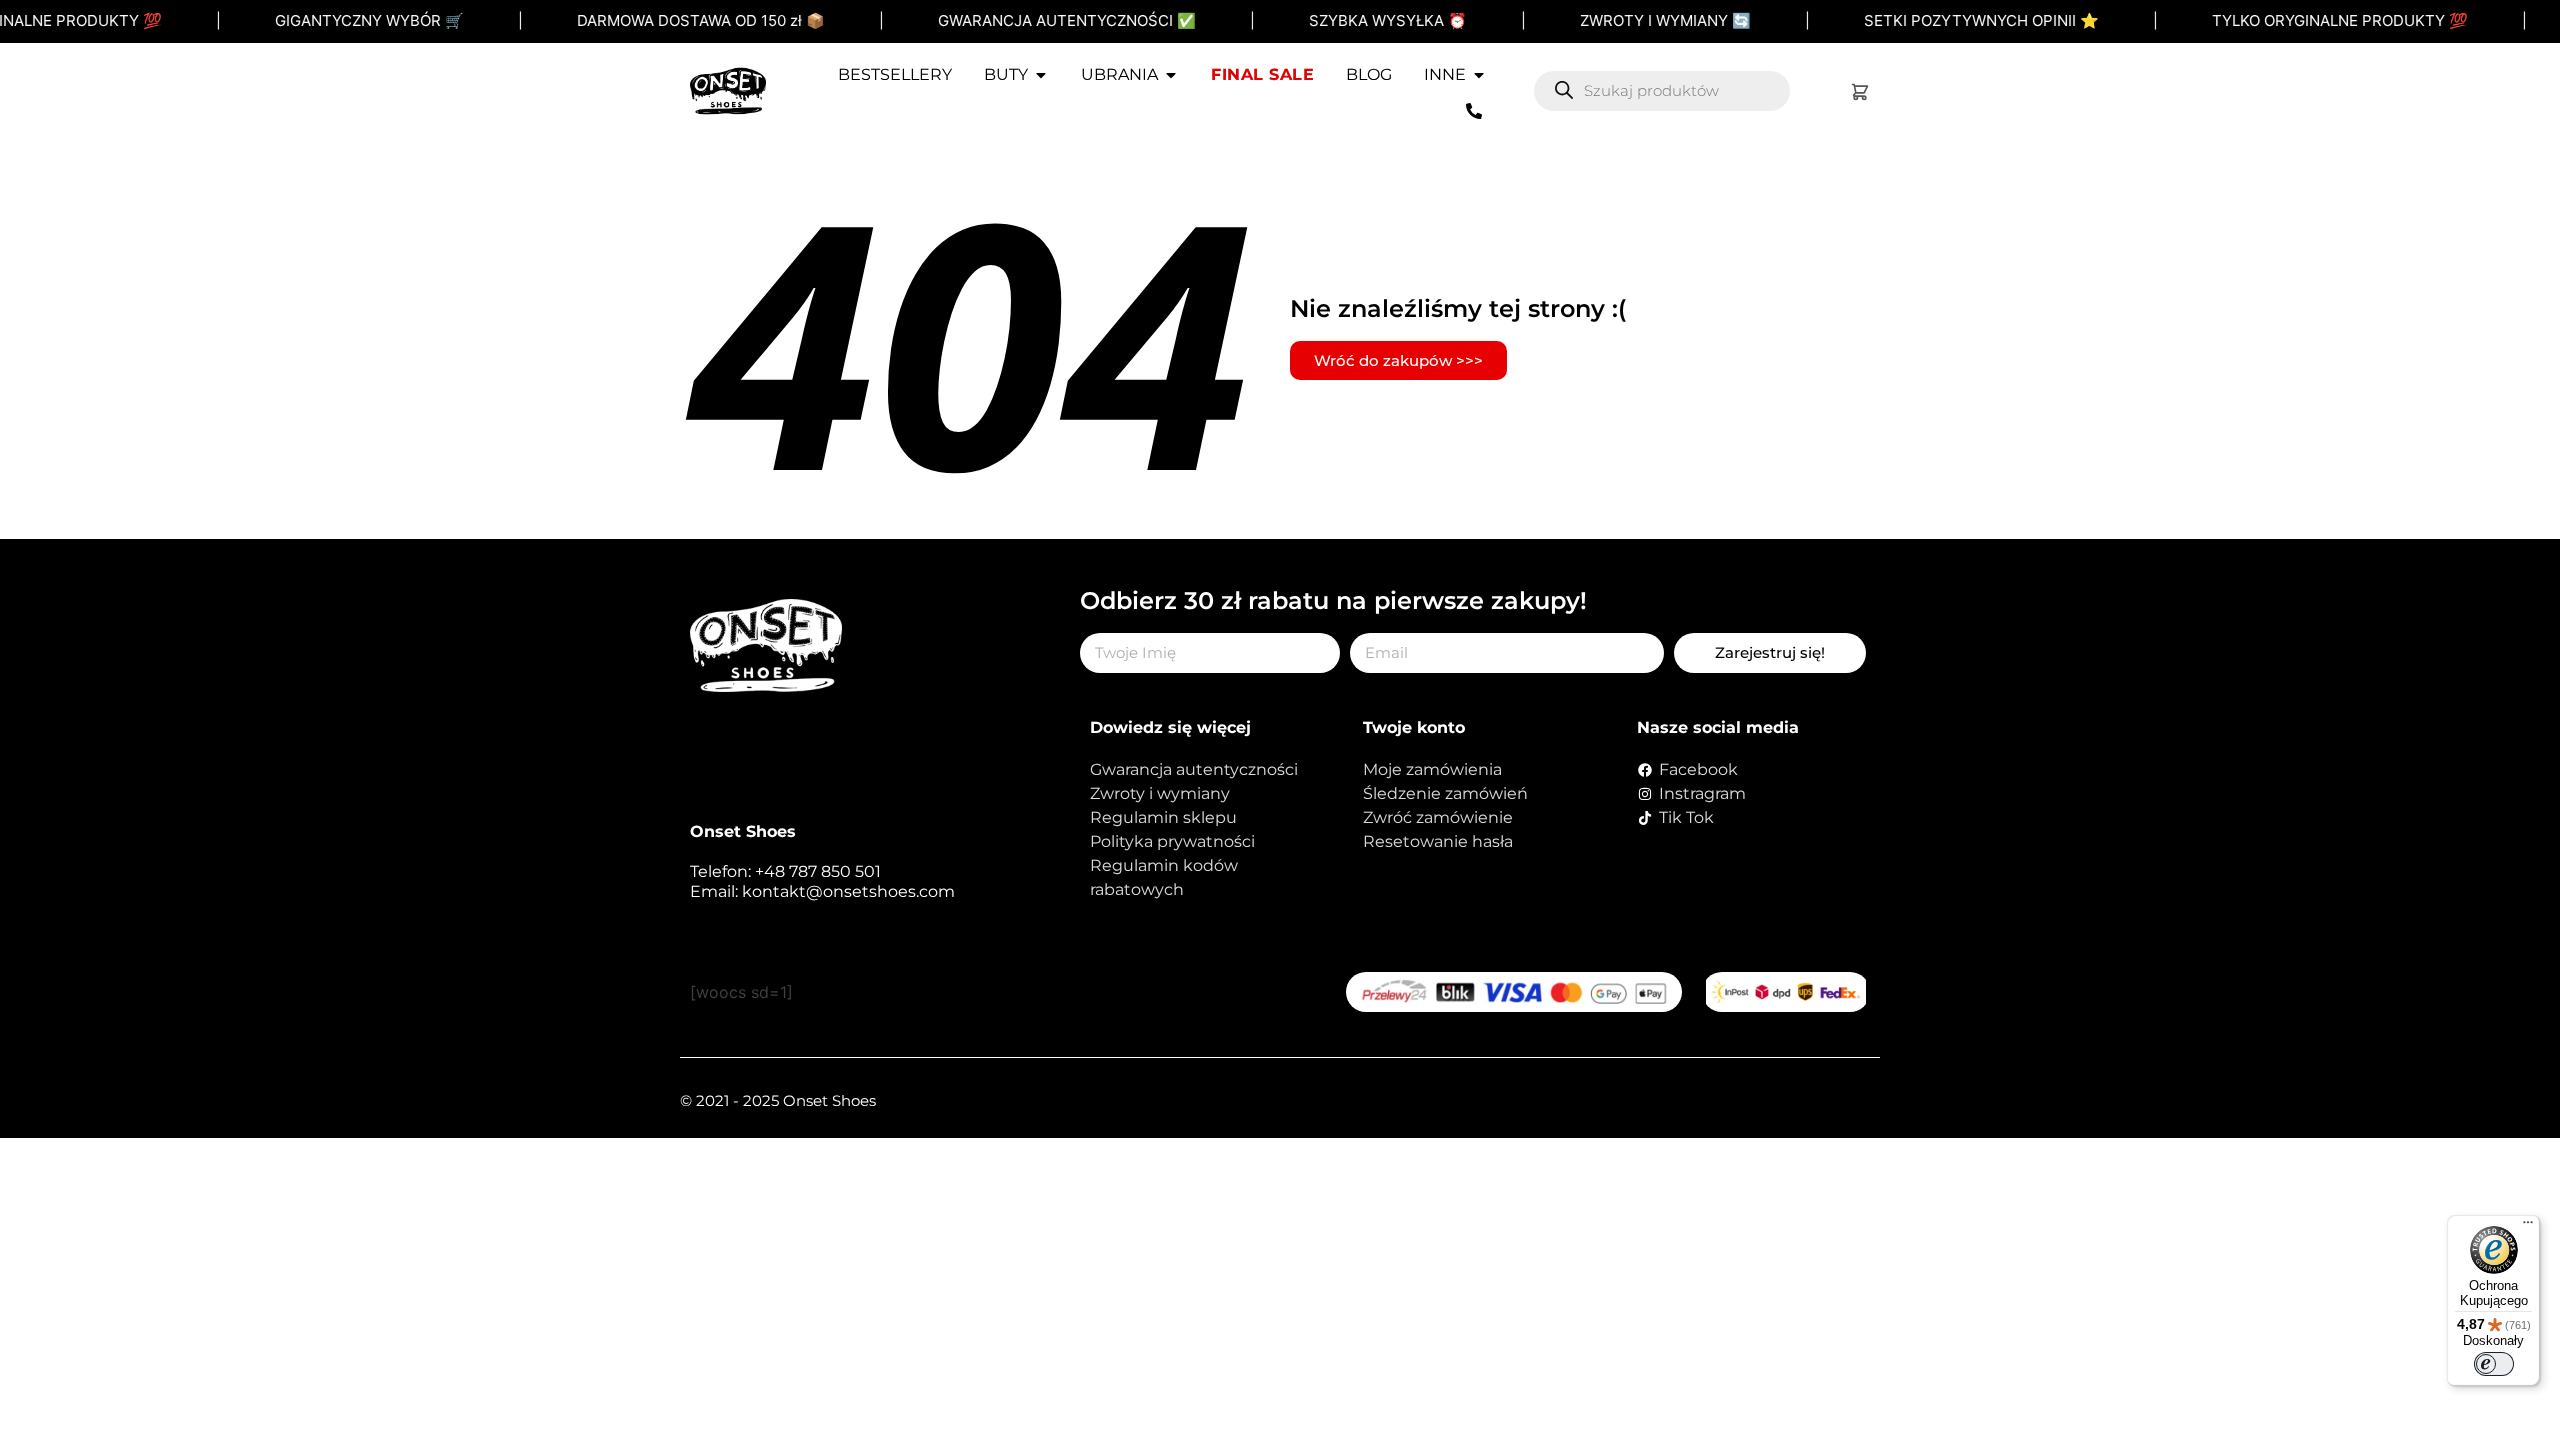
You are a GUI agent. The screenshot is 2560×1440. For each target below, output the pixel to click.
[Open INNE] (1479, 75)
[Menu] (2528, 1227)
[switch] (2494, 1364)
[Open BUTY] (1041, 75)
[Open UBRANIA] (1171, 75)
